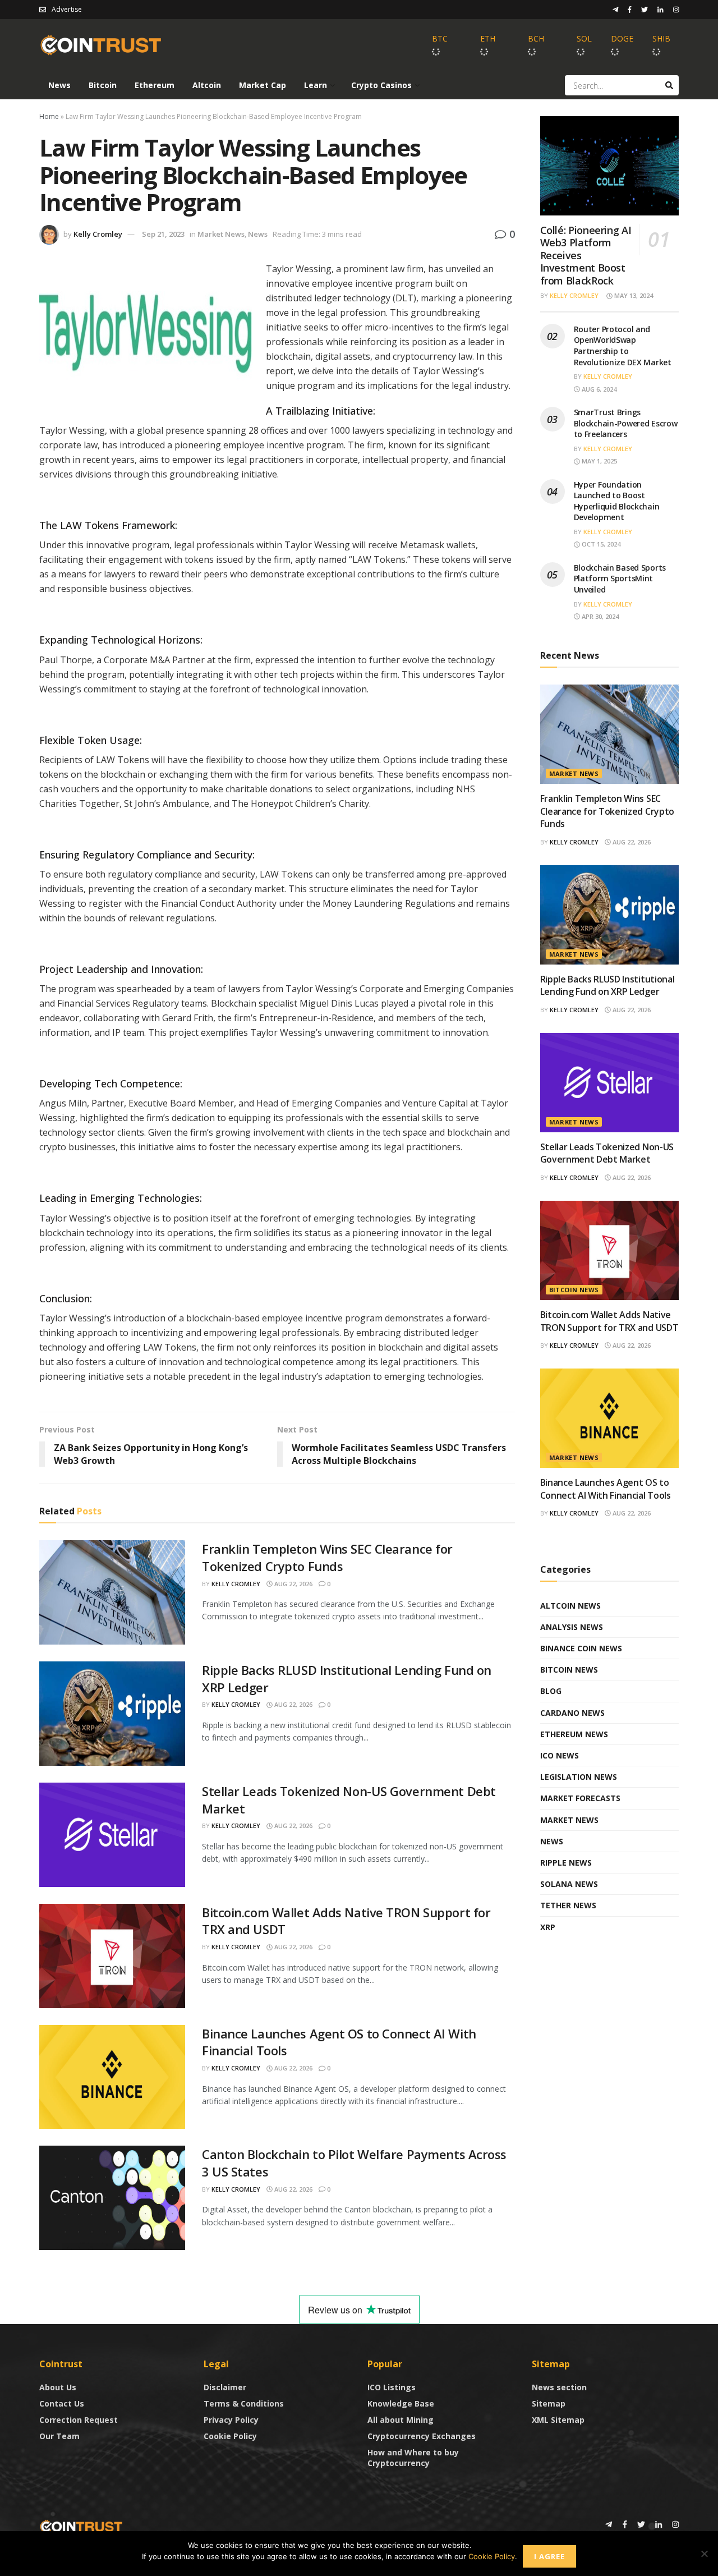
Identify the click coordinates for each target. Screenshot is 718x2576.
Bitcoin (103, 85)
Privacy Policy (231, 2420)
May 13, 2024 (633, 295)
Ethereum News (574, 1734)
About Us (58, 2387)
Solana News (569, 1884)
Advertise (67, 9)
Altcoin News (570, 1606)
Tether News (568, 1905)
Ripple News (566, 1863)
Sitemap (549, 2403)
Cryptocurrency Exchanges (422, 2436)
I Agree (549, 2556)
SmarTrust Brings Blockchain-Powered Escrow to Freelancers (626, 423)
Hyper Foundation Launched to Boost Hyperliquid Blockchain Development (617, 501)
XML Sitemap (558, 2420)
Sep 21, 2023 (163, 234)
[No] (704, 2554)
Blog (551, 1691)
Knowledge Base (401, 2403)
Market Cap (263, 85)
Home (49, 116)
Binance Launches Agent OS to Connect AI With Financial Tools (606, 1489)
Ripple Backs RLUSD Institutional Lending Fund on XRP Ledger (607, 985)
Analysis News (572, 1627)
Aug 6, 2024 (598, 389)
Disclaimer (225, 2387)
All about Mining (401, 2420)
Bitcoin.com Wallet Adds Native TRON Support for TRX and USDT (609, 1321)
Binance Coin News (581, 1648)
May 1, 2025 (599, 461)
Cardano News (572, 1713)
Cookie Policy (230, 2436)
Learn (316, 85)
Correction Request (79, 2420)
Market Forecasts (580, 1798)
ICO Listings (392, 2387)
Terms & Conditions (244, 2403)
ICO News (560, 1755)
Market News (221, 234)
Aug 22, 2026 (293, 1584)
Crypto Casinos (381, 85)
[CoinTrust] (81, 2526)
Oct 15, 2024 (600, 544)
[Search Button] (669, 85)
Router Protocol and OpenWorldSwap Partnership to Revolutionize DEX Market (623, 346)
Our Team (59, 2436)
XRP (548, 1927)
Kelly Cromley (98, 234)
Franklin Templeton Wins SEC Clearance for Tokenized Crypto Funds (327, 1557)
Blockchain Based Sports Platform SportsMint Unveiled (620, 578)
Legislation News (579, 1777)
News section (559, 2387)
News (59, 85)
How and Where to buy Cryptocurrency (413, 2458)
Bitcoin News (574, 1290)
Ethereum (155, 85)
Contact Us (62, 2403)
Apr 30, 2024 (599, 616)
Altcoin (207, 85)
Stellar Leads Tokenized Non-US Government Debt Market (607, 1153)
